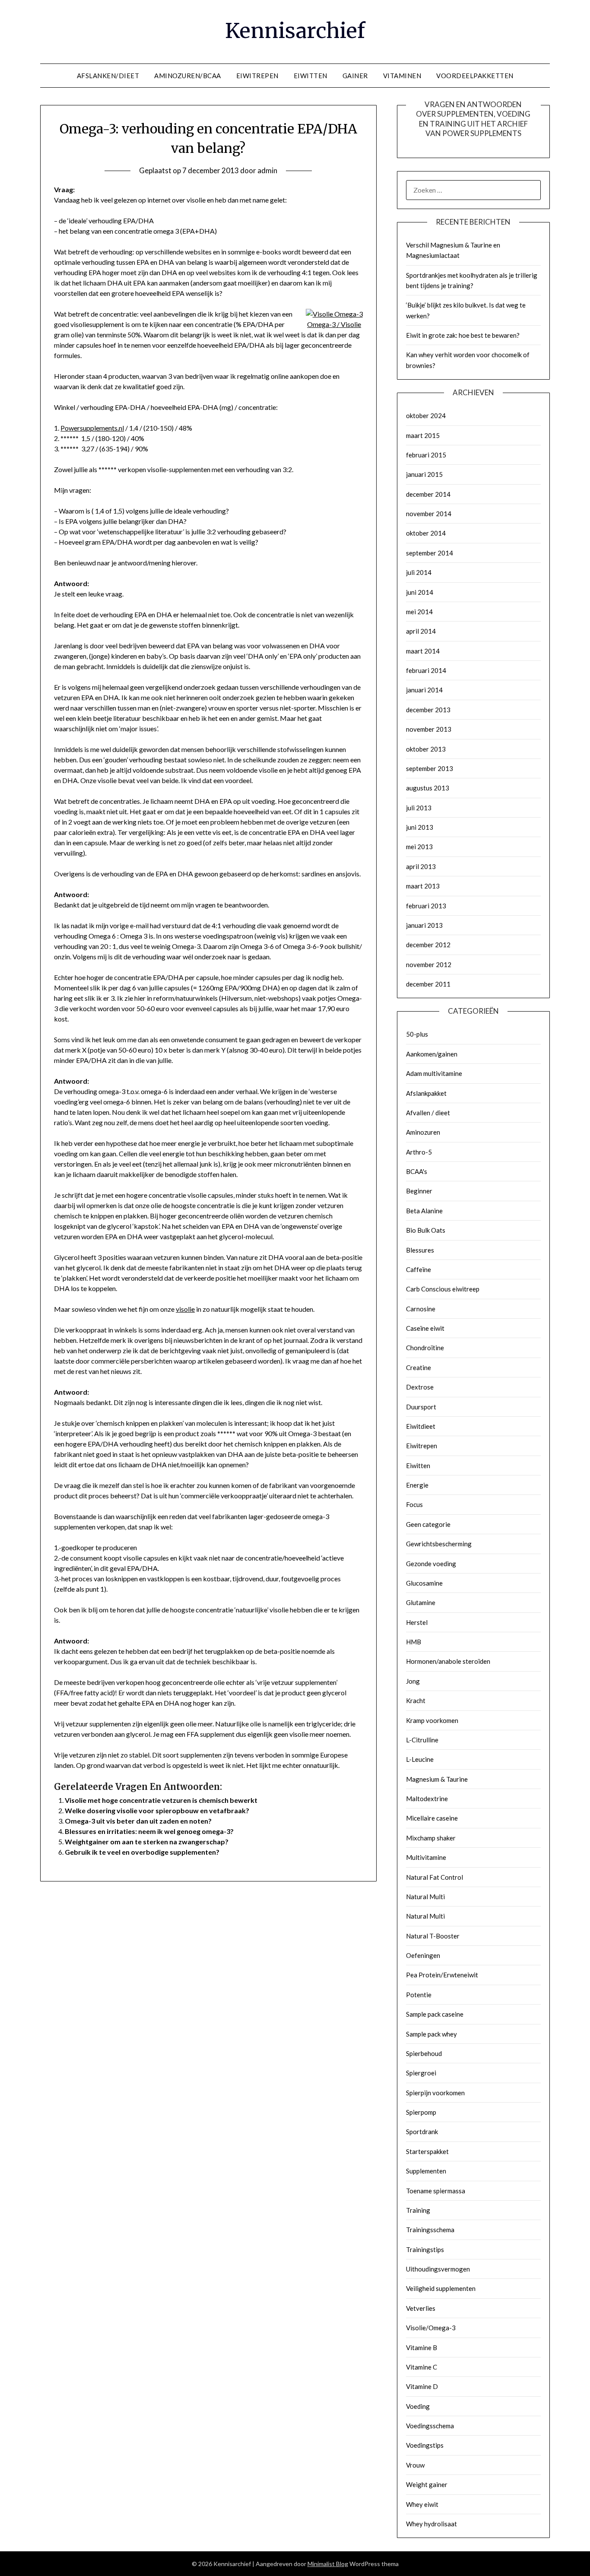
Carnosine (421, 1309)
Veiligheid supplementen (441, 2288)
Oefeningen (423, 1955)
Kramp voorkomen (432, 1720)
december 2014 (428, 494)
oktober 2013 (426, 749)
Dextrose (420, 1387)
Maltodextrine (427, 1799)
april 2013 (421, 866)
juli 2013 (419, 808)
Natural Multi (425, 1897)
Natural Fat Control (435, 1877)
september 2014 (430, 553)
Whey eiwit (422, 2504)
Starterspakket (427, 2151)
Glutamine (421, 1602)
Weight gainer (427, 2484)
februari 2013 (426, 906)
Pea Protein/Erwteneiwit (442, 1975)
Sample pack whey (431, 2034)
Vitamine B (422, 2348)
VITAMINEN (402, 76)
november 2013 (429, 729)
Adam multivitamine (434, 1073)
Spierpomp (421, 2112)
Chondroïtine (425, 1348)
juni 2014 (420, 592)
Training (418, 2210)
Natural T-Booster (433, 1936)
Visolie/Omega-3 (431, 2328)
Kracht (416, 1700)
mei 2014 (419, 612)
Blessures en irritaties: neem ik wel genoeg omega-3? (149, 1831)
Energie (417, 1485)
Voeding (418, 2406)
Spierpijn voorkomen (435, 2093)
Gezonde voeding (431, 1564)
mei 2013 (419, 847)
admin (267, 170)
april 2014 (421, 631)
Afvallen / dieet (428, 1113)
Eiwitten (418, 1466)
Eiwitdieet (421, 1426)
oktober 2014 (426, 533)
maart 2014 (423, 651)
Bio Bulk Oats (426, 1230)
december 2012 (428, 945)
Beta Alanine (424, 1211)
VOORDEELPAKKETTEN (475, 76)
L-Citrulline (422, 1740)
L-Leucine (420, 1759)
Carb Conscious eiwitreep (443, 1289)
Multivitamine (426, 1857)
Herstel (417, 1622)
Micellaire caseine (432, 1818)
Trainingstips (425, 2249)
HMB (414, 1642)
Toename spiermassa (436, 2191)
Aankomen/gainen (432, 1054)
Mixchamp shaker (431, 1838)
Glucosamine (424, 1583)
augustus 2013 (428, 788)
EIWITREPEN (257, 76)
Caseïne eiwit (425, 1328)
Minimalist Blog (328, 2564)
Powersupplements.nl (92, 428)
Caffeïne (419, 1269)
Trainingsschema (430, 2230)
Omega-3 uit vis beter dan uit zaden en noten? (138, 1821)
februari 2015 (426, 455)
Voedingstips (425, 2445)
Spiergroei (421, 2073)
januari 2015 (424, 474)
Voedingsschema (430, 2426)
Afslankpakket (426, 1093)
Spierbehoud (424, 2053)
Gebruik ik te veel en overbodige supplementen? (142, 1852)
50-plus (417, 1034)
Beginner (419, 1191)
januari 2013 (424, 925)
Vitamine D (422, 2386)
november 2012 (429, 964)
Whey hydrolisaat (431, 2524)
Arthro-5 (419, 1152)
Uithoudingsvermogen (438, 2269)
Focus (414, 1504)
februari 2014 (426, 670)
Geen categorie (428, 1524)
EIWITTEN (311, 76)
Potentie (419, 1995)
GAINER (355, 76)
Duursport (421, 1407)
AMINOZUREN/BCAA (188, 76)
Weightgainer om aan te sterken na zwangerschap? (147, 1842)
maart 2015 (423, 435)
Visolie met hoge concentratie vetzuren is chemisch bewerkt (161, 1800)
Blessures (420, 1250)
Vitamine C (422, 2367)
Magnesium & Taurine (437, 1779)
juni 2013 (420, 827)
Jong (413, 1681)
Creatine (419, 1367)
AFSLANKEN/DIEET (108, 76)
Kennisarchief (295, 31)
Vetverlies (421, 2308)
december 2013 (428, 710)
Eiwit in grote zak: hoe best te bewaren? (463, 335)
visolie (185, 1309)
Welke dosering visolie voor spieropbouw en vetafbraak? (157, 1810)
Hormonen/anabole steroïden (448, 1661)
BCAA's (417, 1171)
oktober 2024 (426, 416)
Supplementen (426, 2171)
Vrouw (415, 2465)
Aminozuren (423, 1132)
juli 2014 (419, 572)
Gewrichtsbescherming (439, 1544)
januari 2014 (424, 690)
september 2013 (430, 768)
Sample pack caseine (435, 2014)
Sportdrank (422, 2132)
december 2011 (428, 984)
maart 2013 (423, 886)
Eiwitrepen (422, 1446)
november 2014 (429, 514)
